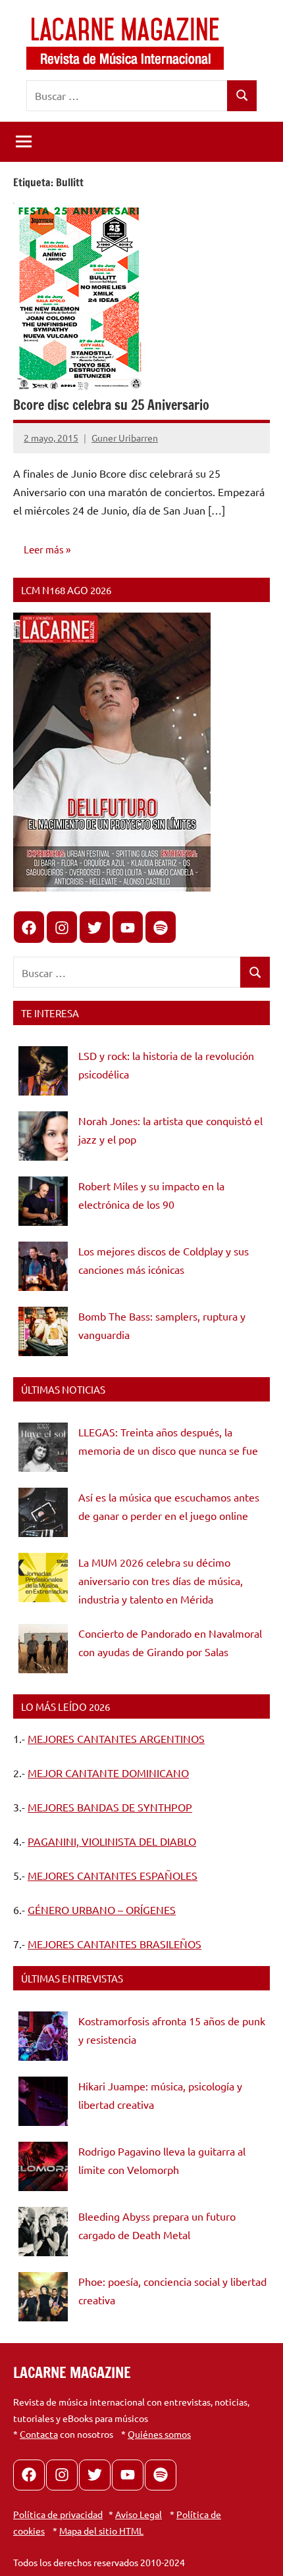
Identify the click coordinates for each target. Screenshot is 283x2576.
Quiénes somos (159, 2434)
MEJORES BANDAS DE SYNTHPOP (110, 1807)
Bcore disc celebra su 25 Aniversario (111, 405)
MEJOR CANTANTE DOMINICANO (108, 1773)
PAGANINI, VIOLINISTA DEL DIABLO (112, 1841)
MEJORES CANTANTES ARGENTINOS (116, 1738)
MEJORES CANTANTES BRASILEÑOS (115, 1944)
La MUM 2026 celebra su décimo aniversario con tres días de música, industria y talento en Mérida (161, 1580)
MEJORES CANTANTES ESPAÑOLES (113, 1875)
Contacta (39, 2434)
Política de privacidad (58, 2514)
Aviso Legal (139, 2514)
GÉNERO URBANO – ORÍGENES (102, 1909)
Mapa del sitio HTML (101, 2531)
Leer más (44, 549)
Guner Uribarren (125, 438)
